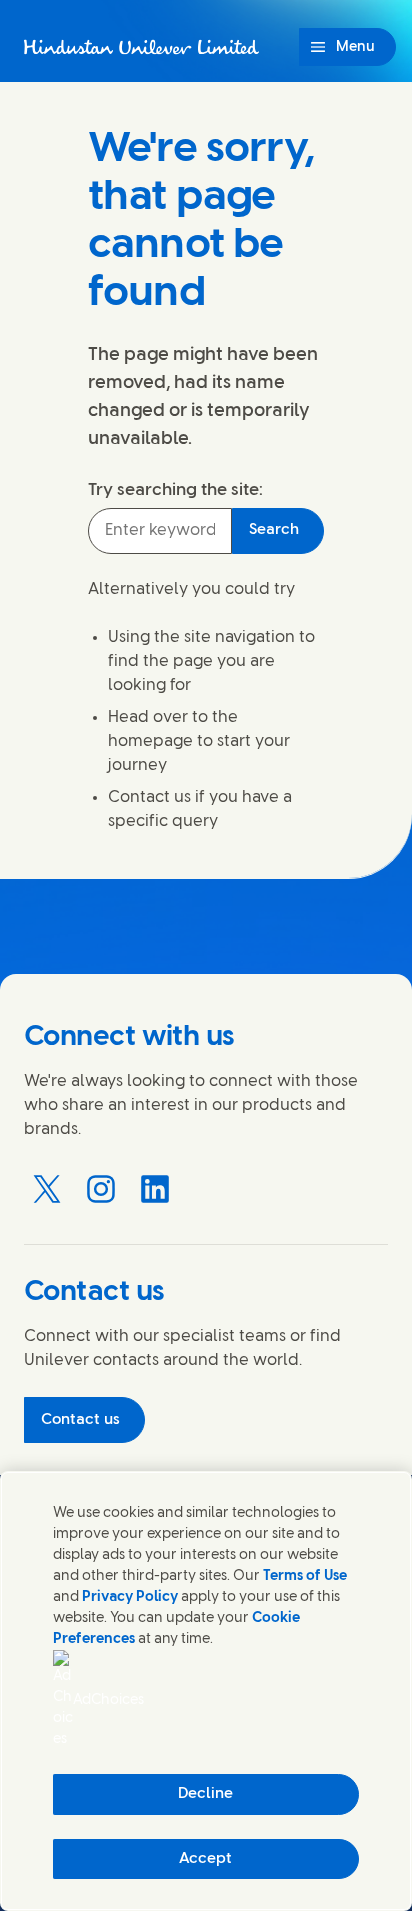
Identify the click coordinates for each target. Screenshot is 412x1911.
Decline (205, 1794)
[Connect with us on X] (47, 1189)
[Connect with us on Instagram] (101, 1189)
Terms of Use (305, 1576)
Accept (205, 1859)
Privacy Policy (130, 1597)
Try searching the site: (175, 490)
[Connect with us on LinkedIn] (155, 1189)
